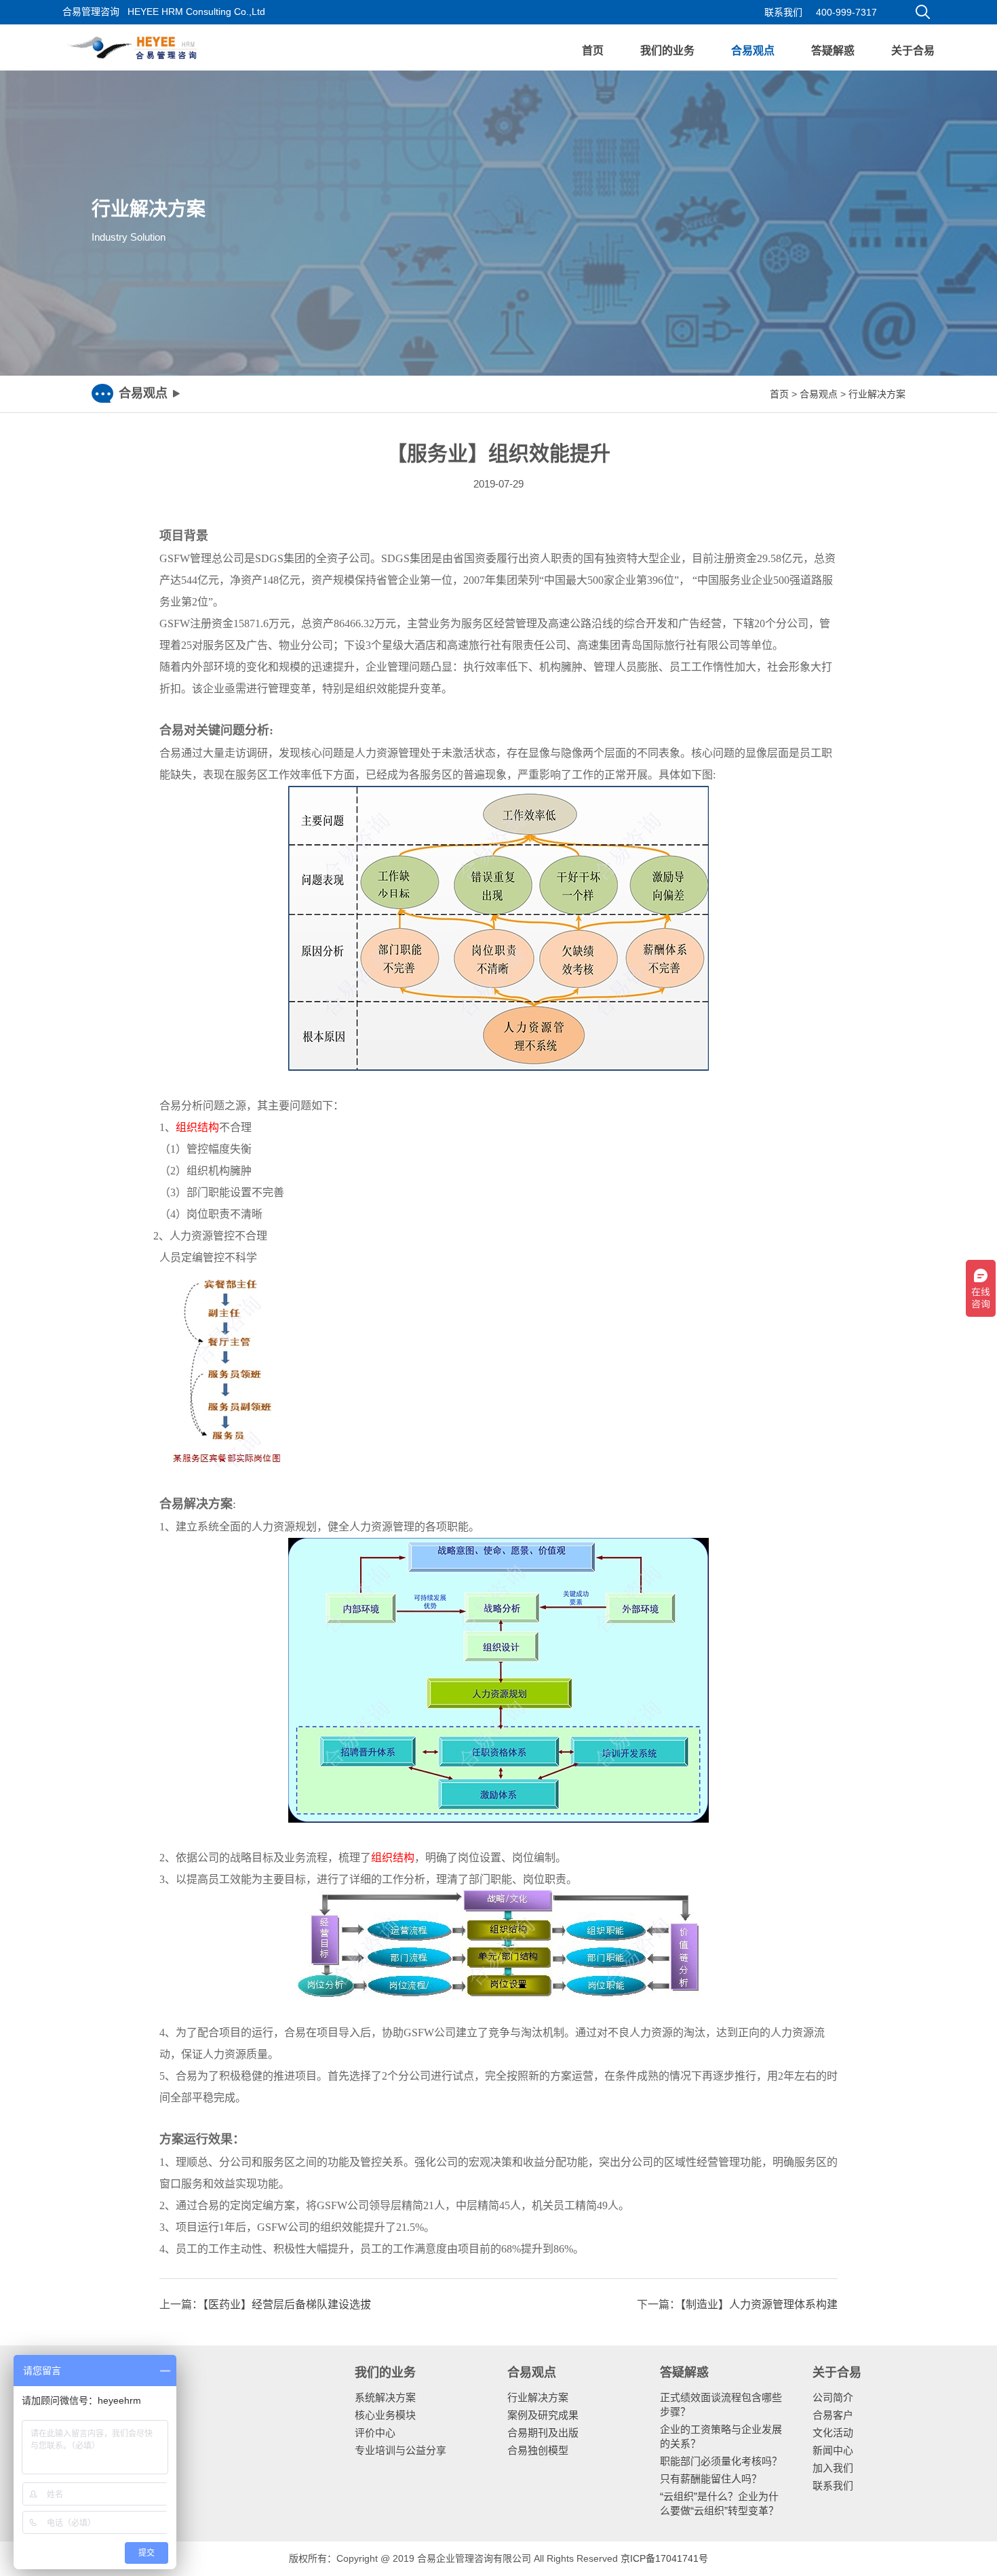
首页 (593, 51)
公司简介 (833, 2397)
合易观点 (753, 51)
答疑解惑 (833, 51)
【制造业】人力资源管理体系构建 (759, 2304)
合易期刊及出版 (543, 2433)
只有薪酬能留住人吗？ (711, 2479)
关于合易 (913, 51)
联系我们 (783, 12)
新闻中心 (833, 2450)
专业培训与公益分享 (400, 2450)
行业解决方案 (877, 394)
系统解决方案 (385, 2397)
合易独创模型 (538, 2450)
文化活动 (833, 2433)
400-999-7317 (846, 12)
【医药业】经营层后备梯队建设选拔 (287, 2304)
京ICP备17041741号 (664, 2558)
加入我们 (833, 2468)
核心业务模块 (385, 2415)
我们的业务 (667, 51)
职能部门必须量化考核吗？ (721, 2461)
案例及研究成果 (543, 2415)
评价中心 (375, 2433)
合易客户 (833, 2415)
